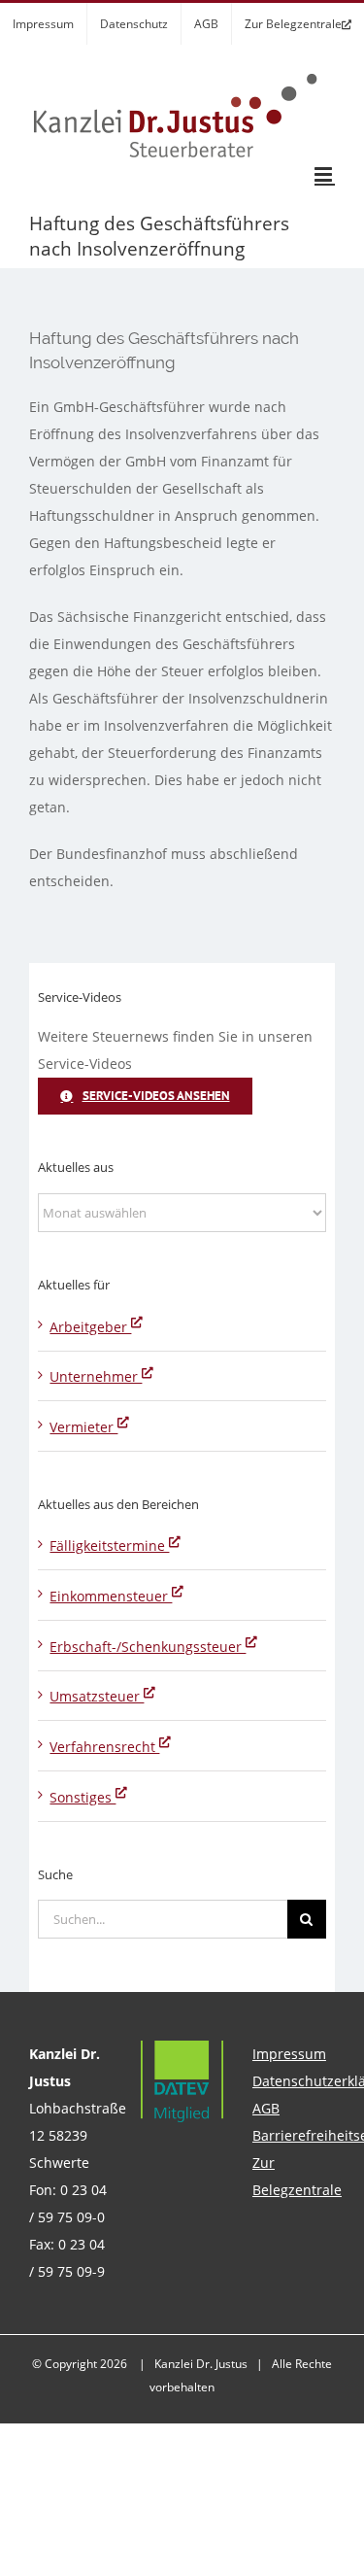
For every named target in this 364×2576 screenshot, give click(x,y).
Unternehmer (96, 1376)
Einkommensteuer (111, 1596)
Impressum (289, 2054)
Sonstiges (83, 1797)
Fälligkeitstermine (109, 1546)
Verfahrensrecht (104, 1747)
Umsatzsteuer (97, 1696)
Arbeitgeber (90, 1327)
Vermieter (83, 1427)
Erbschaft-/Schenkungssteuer (148, 1647)
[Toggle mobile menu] (325, 174)
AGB (266, 2108)
